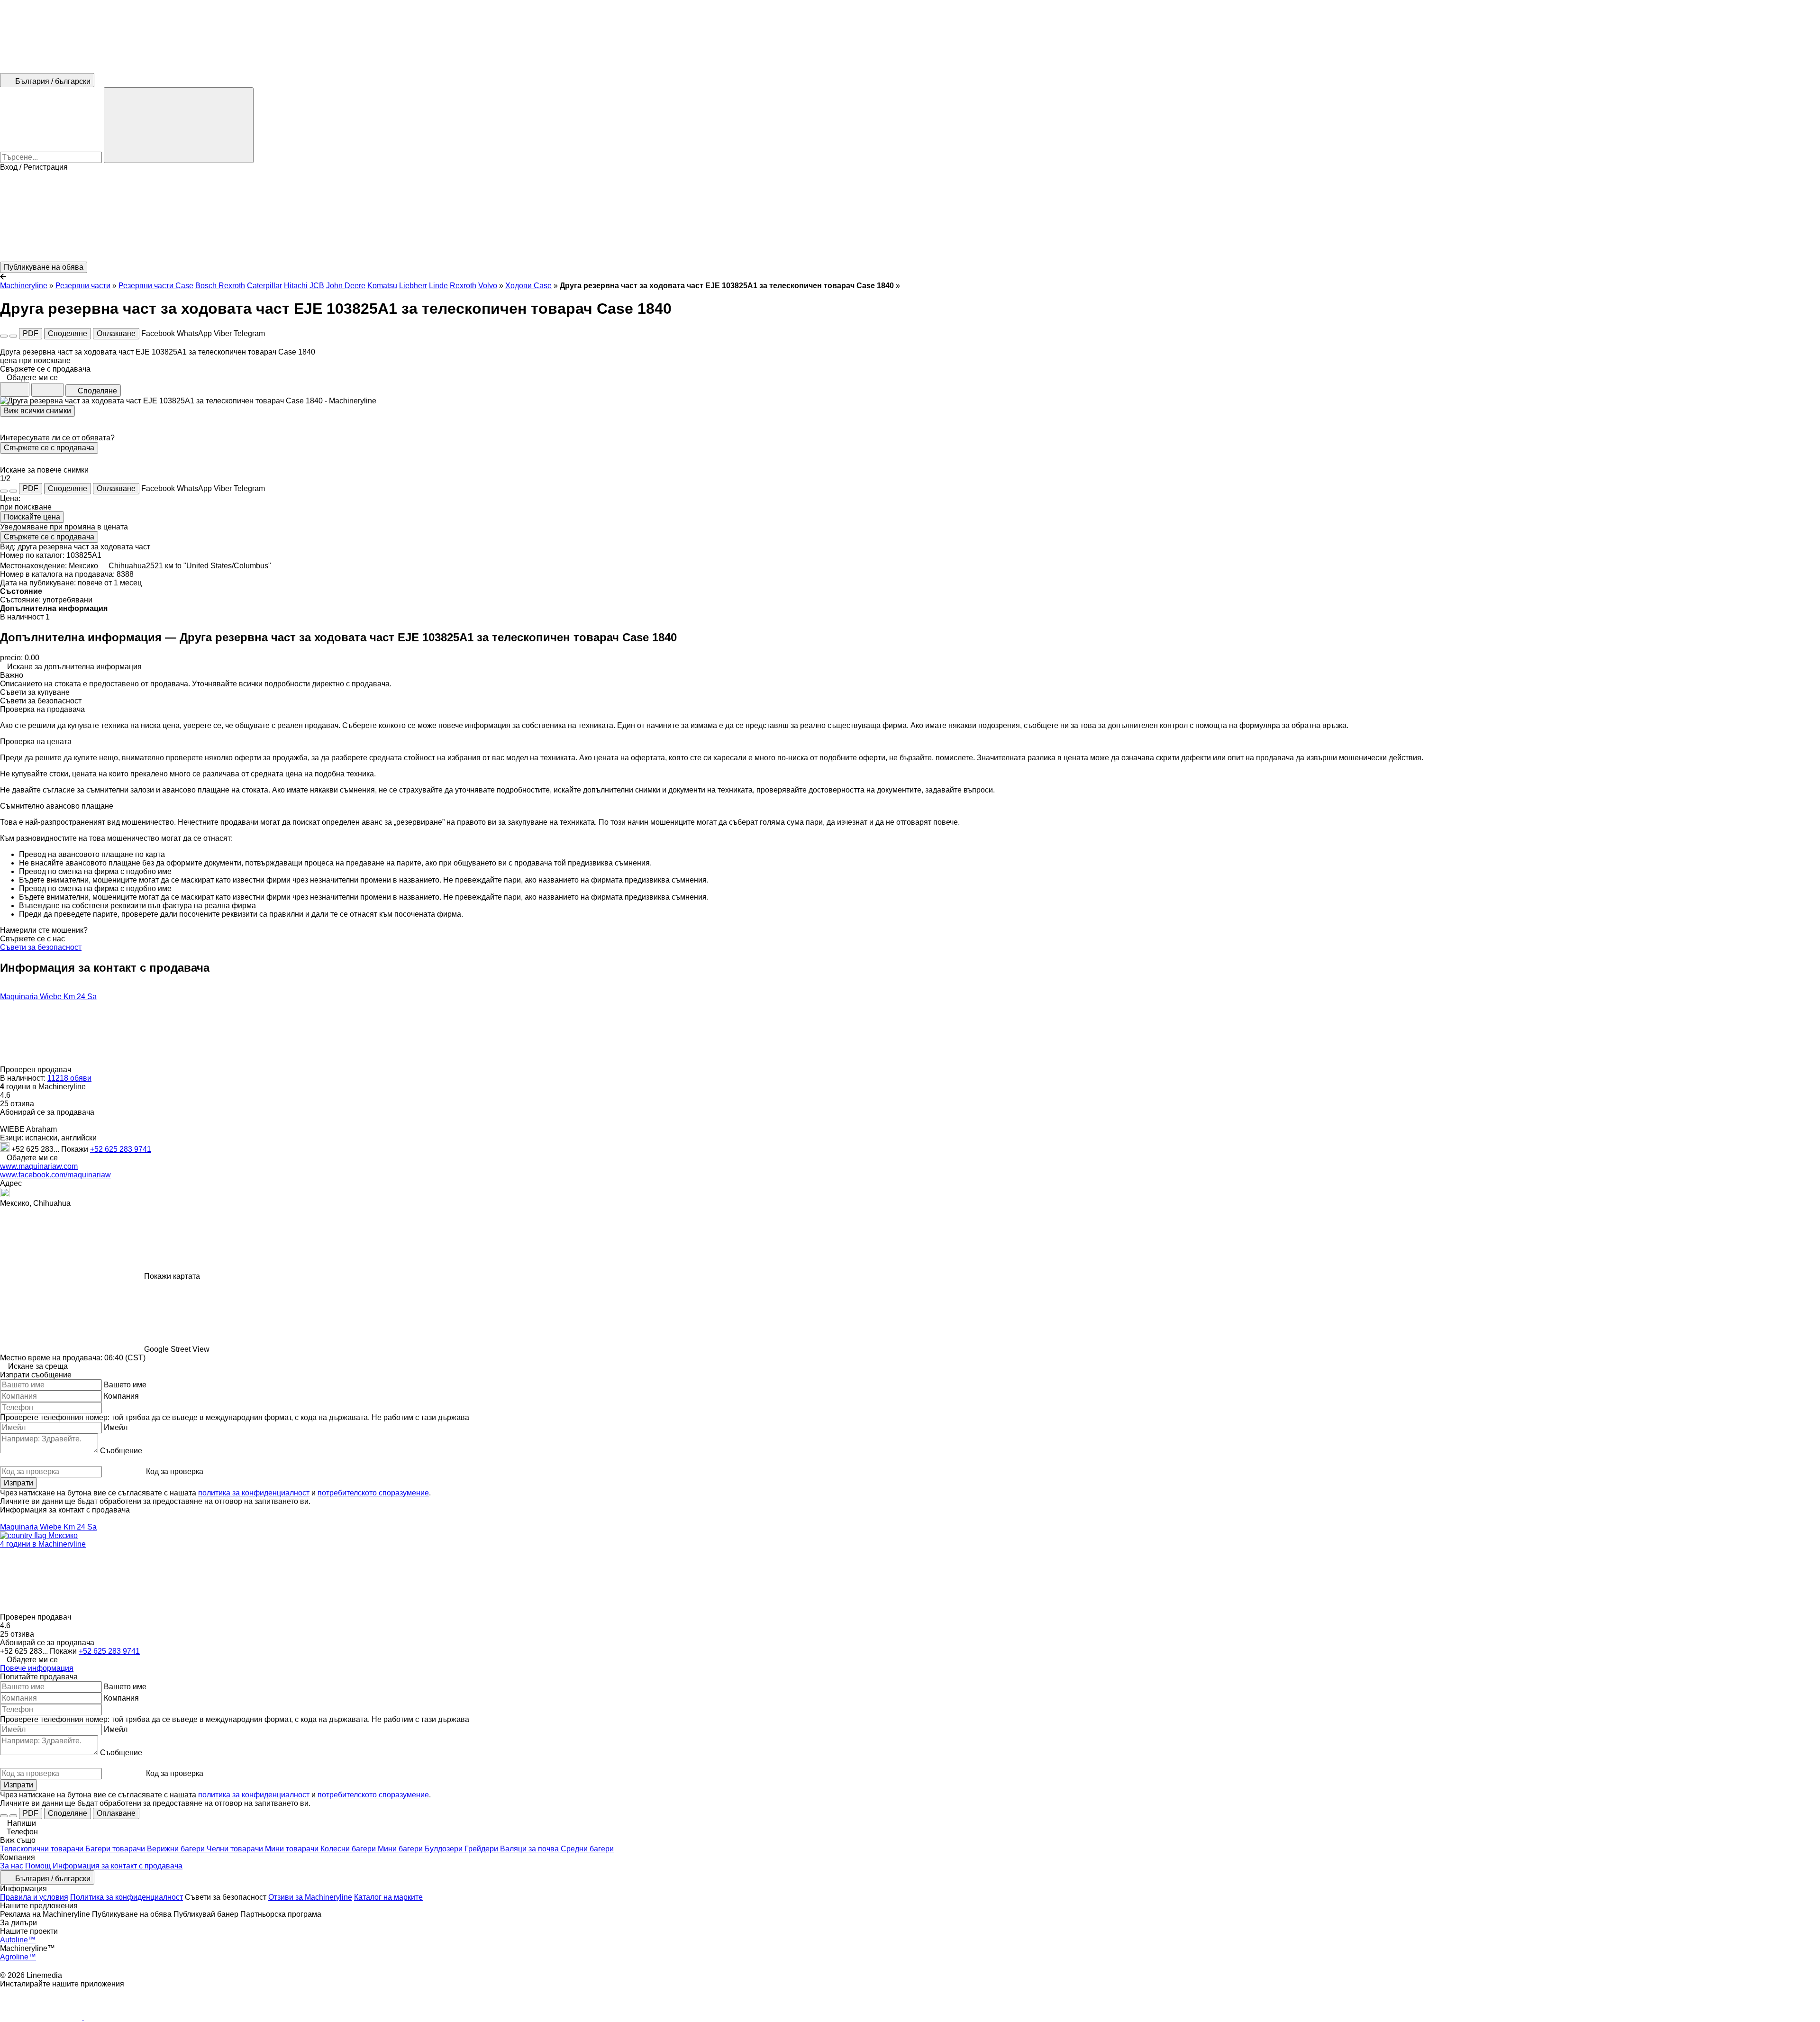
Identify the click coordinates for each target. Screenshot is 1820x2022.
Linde (438, 286)
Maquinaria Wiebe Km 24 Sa (48, 997)
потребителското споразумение (373, 1493)
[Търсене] (179, 125)
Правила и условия (34, 1897)
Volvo (488, 286)
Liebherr (413, 286)
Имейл (116, 1427)
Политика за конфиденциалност (127, 1897)
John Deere (346, 286)
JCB (317, 286)
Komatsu (382, 286)
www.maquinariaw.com (39, 1166)
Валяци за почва (530, 1849)
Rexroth (463, 286)
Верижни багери (177, 1849)
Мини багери (401, 1849)
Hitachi (296, 286)
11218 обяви (69, 1078)
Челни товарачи (236, 1849)
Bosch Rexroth (220, 286)
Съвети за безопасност (41, 947)
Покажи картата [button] (172, 1276)
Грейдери (482, 1849)
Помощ (38, 1866)
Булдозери (445, 1849)
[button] (910, 217)
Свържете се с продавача (49, 448)
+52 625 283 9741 (121, 1149)
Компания (121, 1396)
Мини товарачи (293, 1849)
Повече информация (37, 1668)
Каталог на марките (388, 1897)
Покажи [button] (76, 1149)
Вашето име (125, 1385)
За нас (12, 1866)
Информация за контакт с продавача (118, 1866)
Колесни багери (349, 1849)
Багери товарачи (116, 1849)
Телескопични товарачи (43, 1849)
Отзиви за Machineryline (310, 1897)
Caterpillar (264, 286)
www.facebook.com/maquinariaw (55, 1175)
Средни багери (587, 1849)
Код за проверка (175, 1471)
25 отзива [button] (17, 1104)
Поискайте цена (32, 517)
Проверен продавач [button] (36, 1070)
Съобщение (121, 1451)
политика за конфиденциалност (254, 1493)
